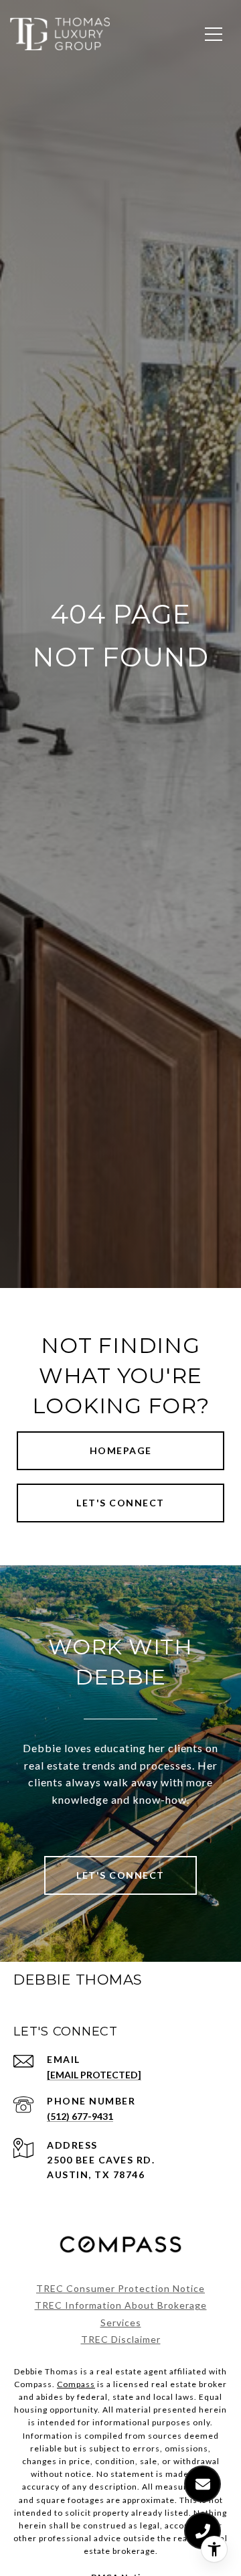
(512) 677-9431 (80, 2116)
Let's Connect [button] (120, 1503)
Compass (76, 2384)
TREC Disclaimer (121, 2339)
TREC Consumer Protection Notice (120, 2288)
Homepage (121, 1450)
